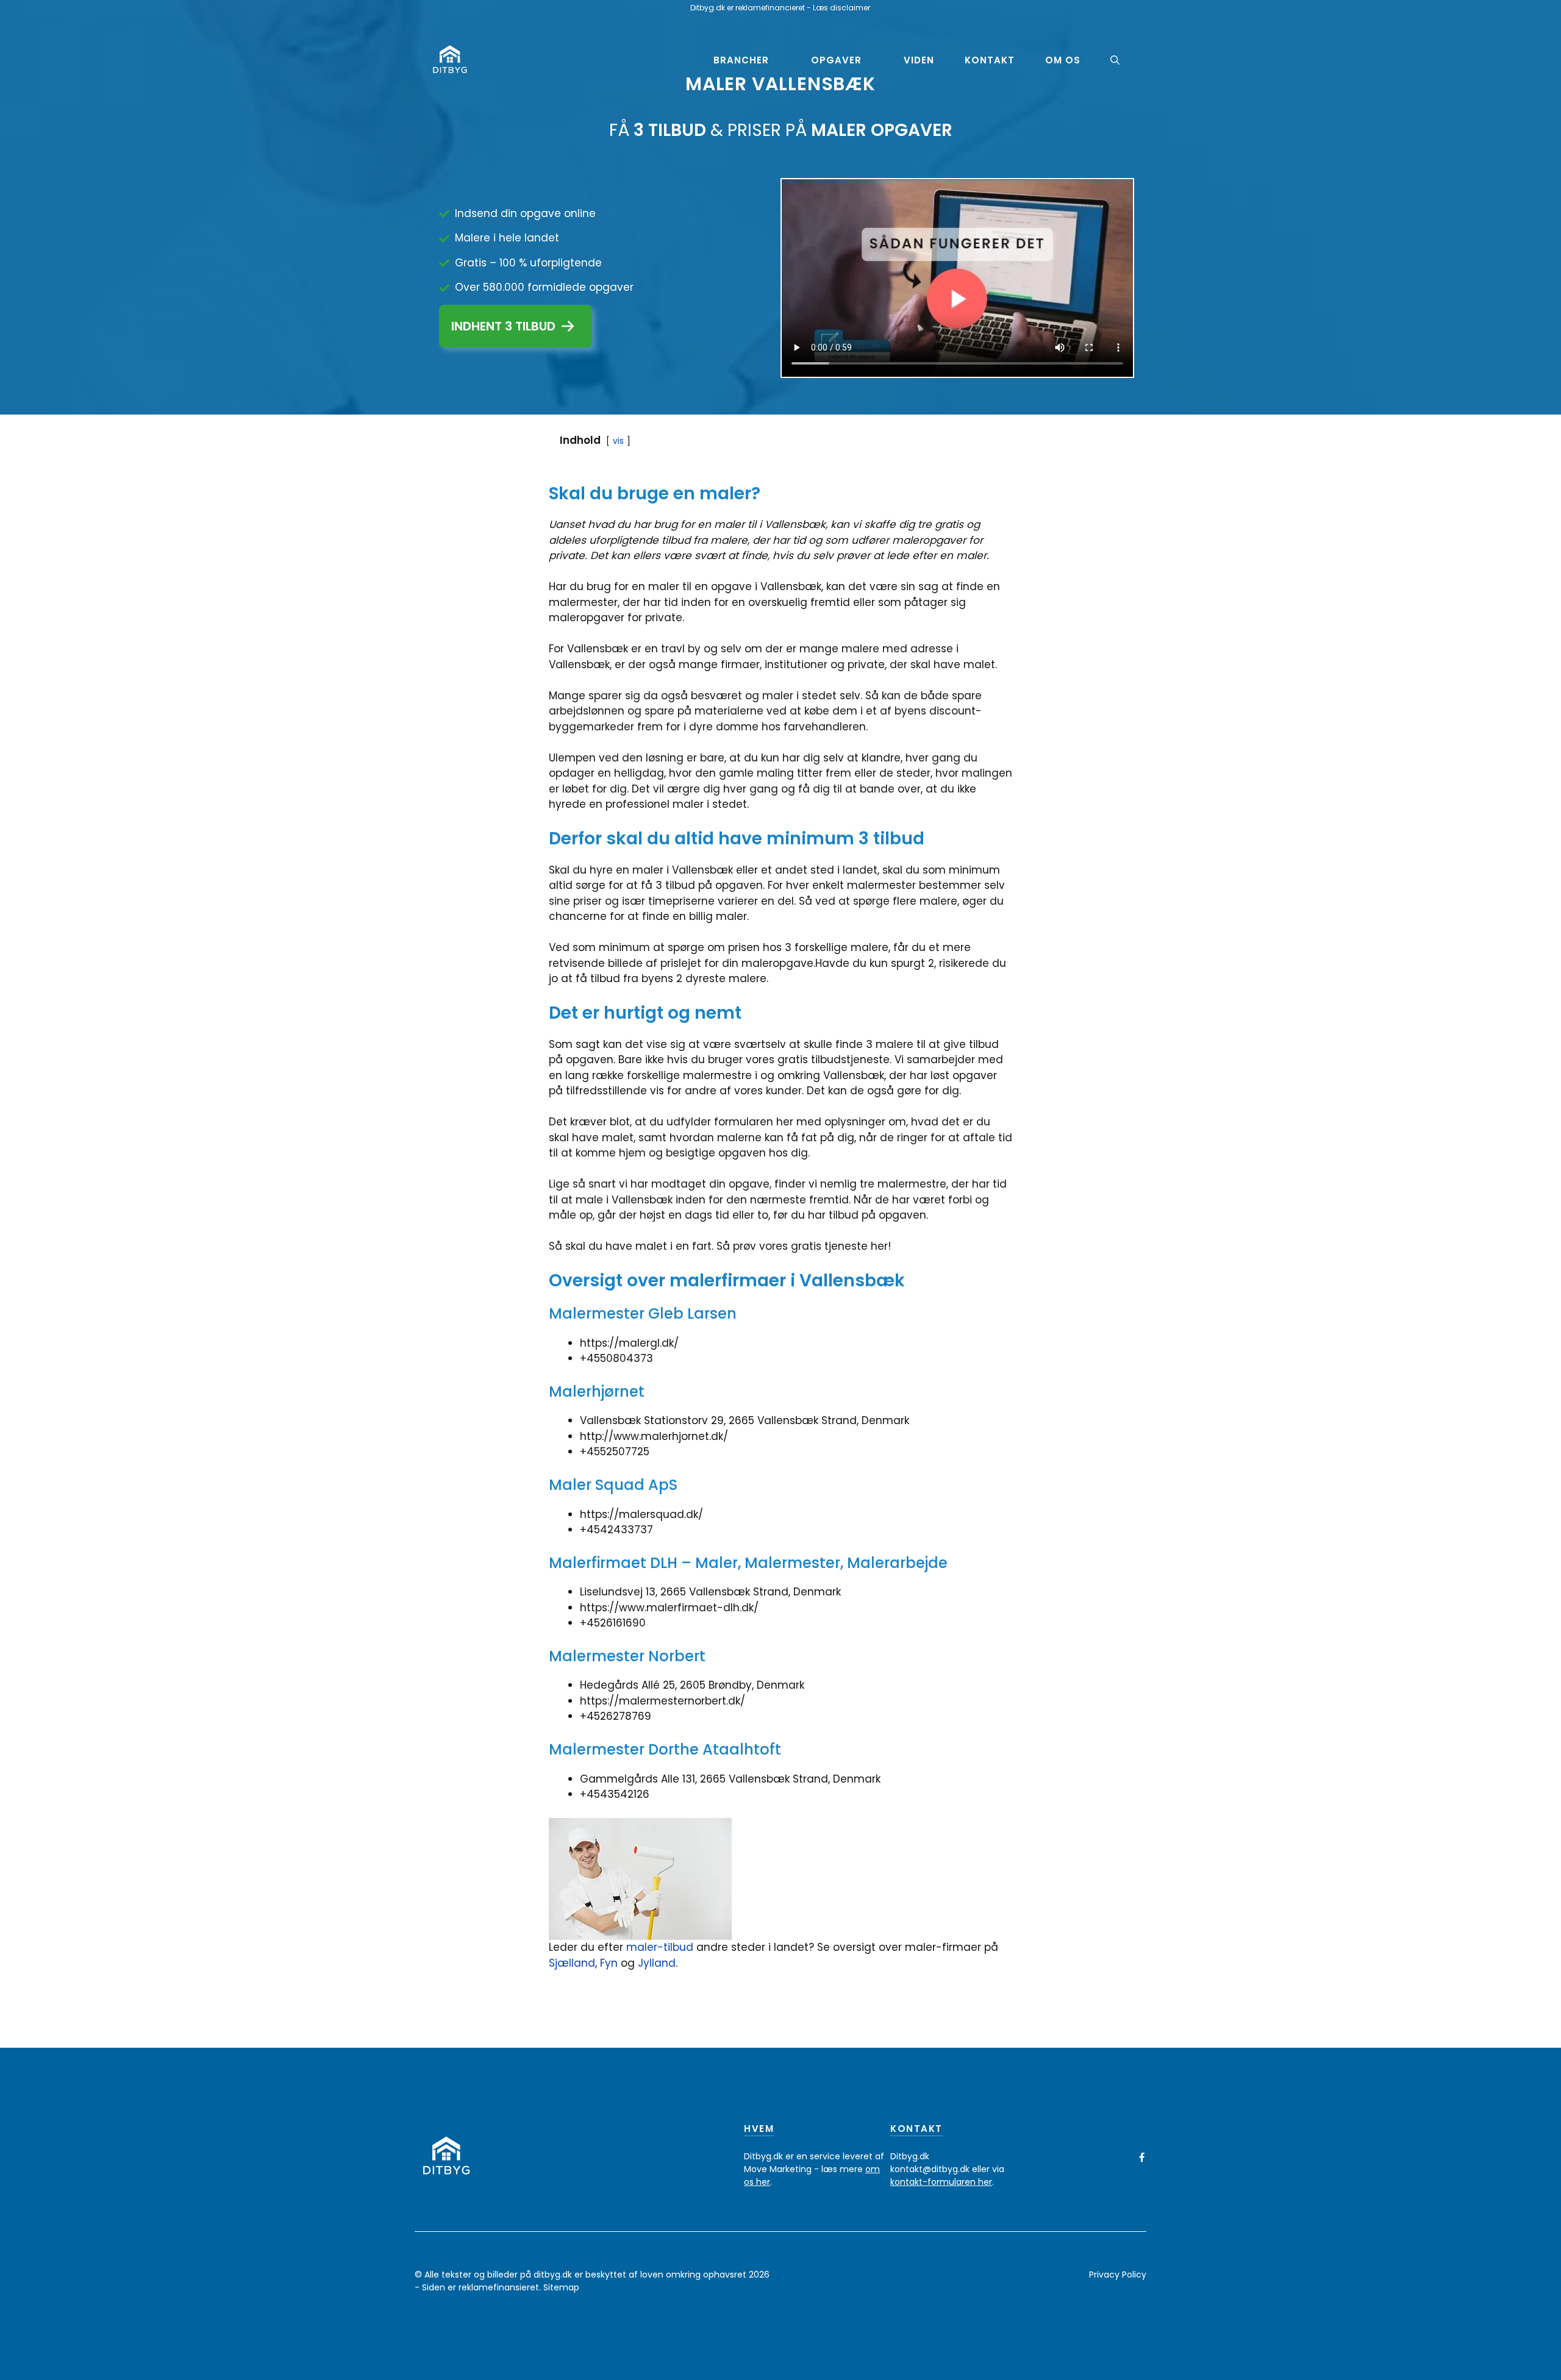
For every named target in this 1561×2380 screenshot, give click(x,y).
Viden (919, 60)
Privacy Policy (1118, 2275)
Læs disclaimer (841, 8)
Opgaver (836, 60)
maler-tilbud (660, 1947)
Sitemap (561, 2287)
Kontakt (990, 60)
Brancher (741, 60)
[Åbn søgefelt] (1115, 60)
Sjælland (572, 1963)
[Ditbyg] (450, 60)
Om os (1063, 60)
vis (618, 441)
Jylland (657, 1963)
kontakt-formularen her (941, 2182)
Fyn (610, 1963)
